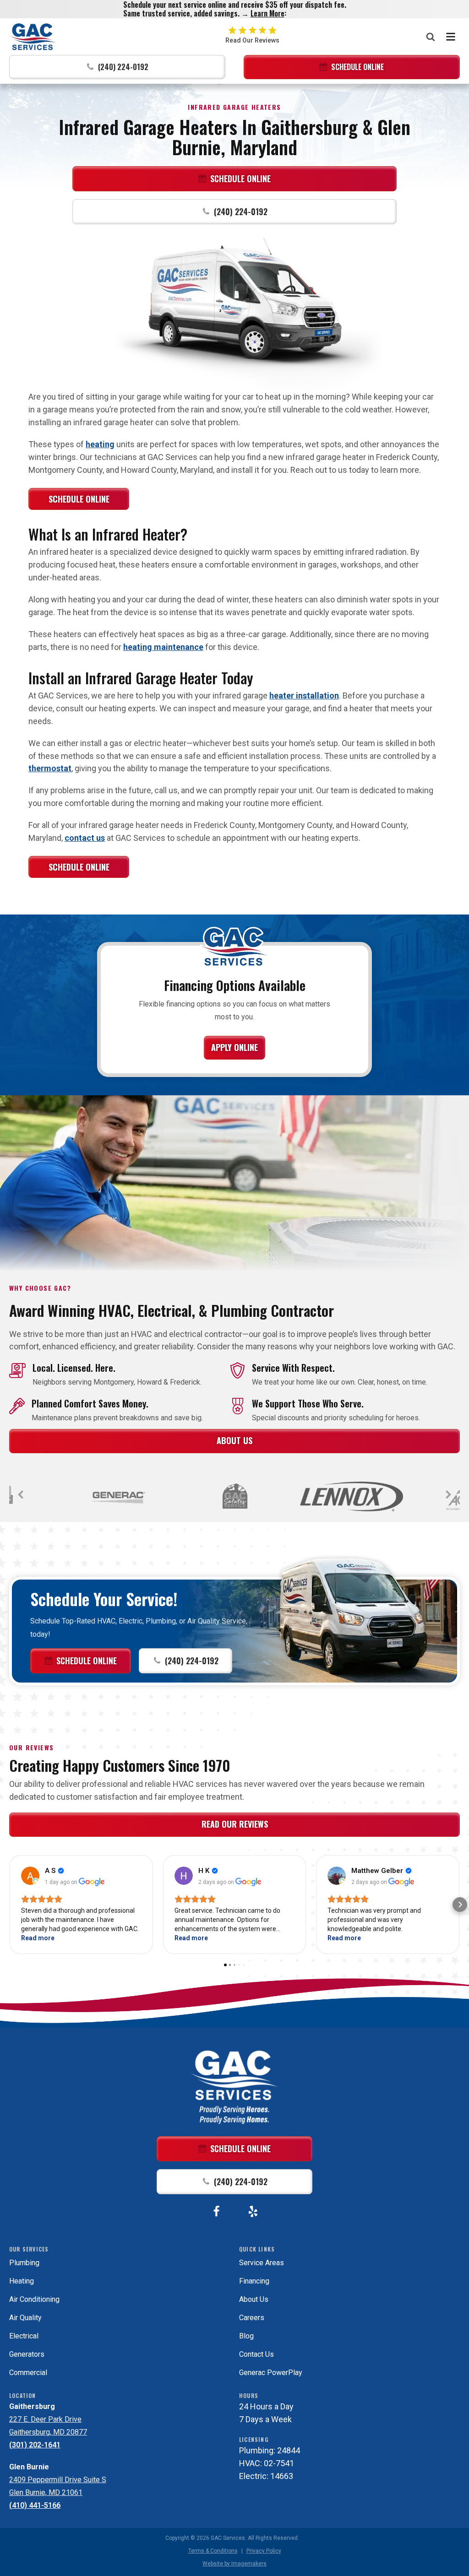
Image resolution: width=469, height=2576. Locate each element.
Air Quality (25, 2318)
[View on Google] (30, 1876)
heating (100, 444)
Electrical (24, 2336)
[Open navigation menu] (451, 37)
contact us (85, 838)
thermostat (50, 768)
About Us (234, 1440)
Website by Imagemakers (234, 2564)
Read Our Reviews (235, 1824)
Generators (27, 2354)
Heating (22, 2281)
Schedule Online (79, 499)
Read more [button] (38, 1938)
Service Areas (262, 2263)
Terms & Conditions (213, 2551)
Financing (254, 2281)
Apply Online (234, 1047)
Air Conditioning (34, 2299)
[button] (117, 67)
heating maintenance (163, 647)
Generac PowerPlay (271, 2373)
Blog (246, 2336)
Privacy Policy (264, 2551)
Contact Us (256, 2354)
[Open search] (431, 37)
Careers (252, 2318)
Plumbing (24, 2263)
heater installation (304, 695)
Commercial (28, 2373)
